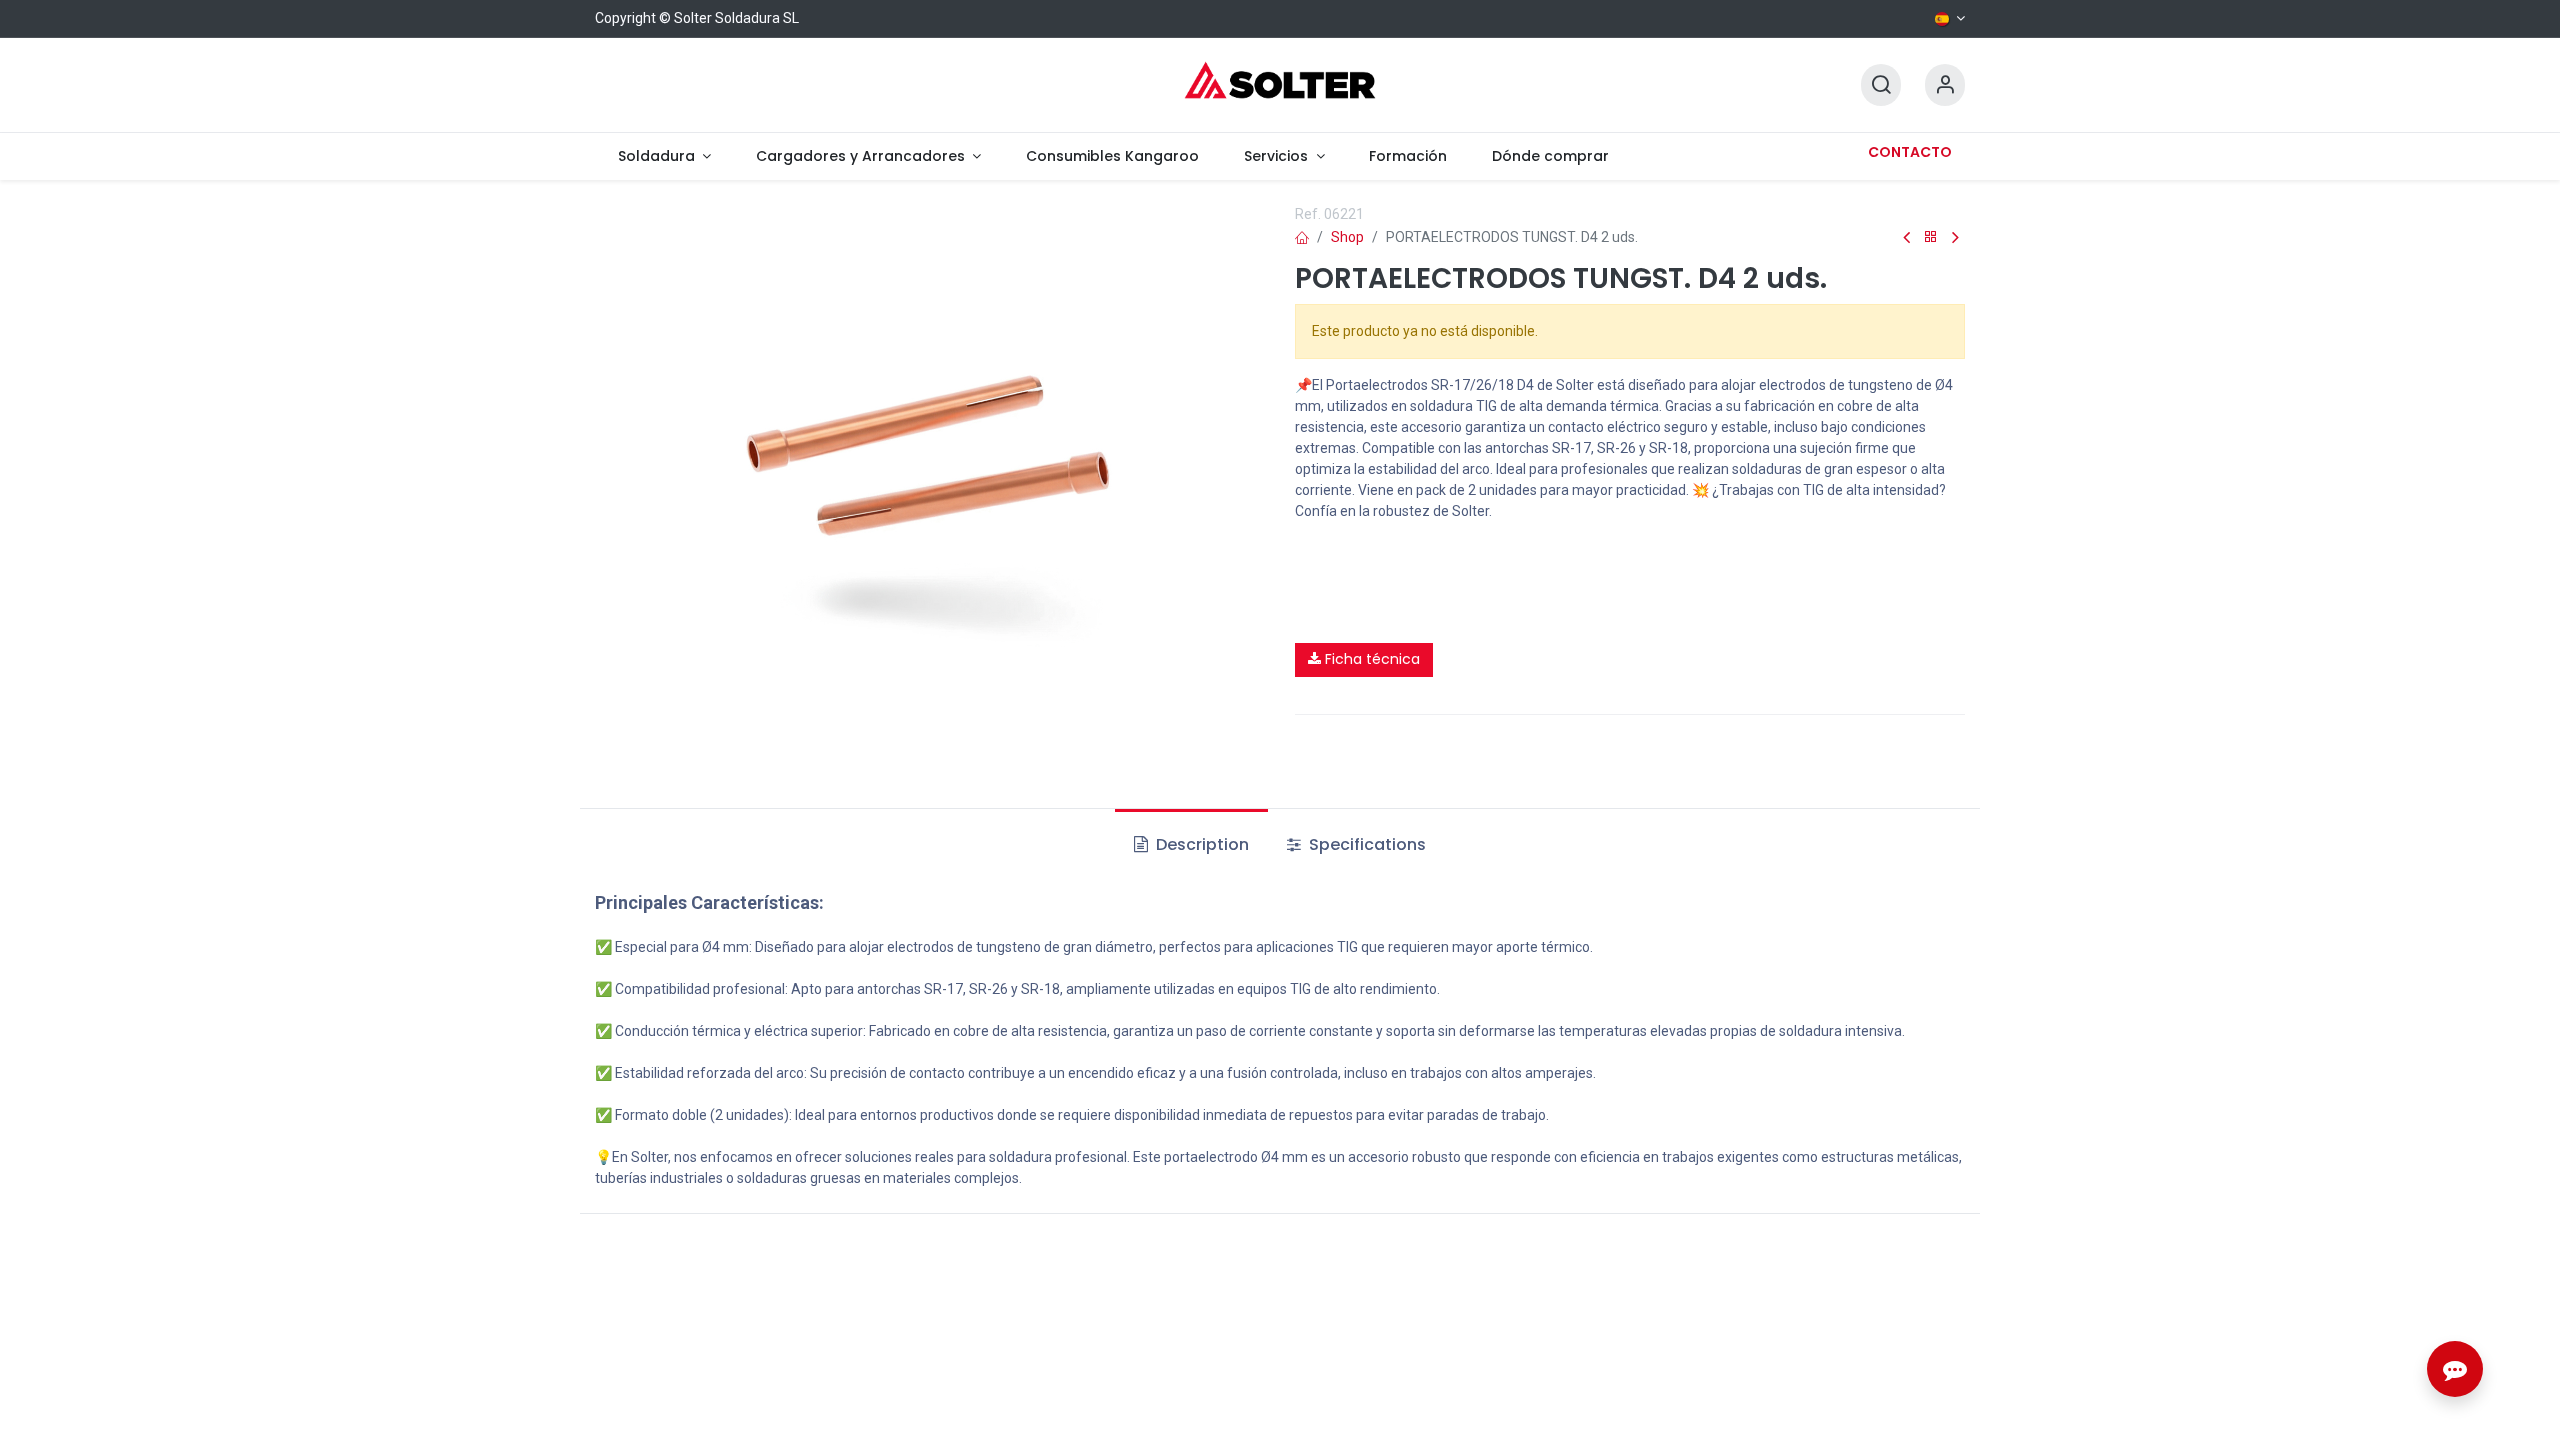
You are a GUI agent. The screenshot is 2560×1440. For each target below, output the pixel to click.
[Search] (1881, 85)
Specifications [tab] (1365, 844)
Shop (1347, 237)
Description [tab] (1200, 844)
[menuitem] (664, 156)
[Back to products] (1931, 237)
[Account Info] (1945, 85)
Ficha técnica (1370, 659)
